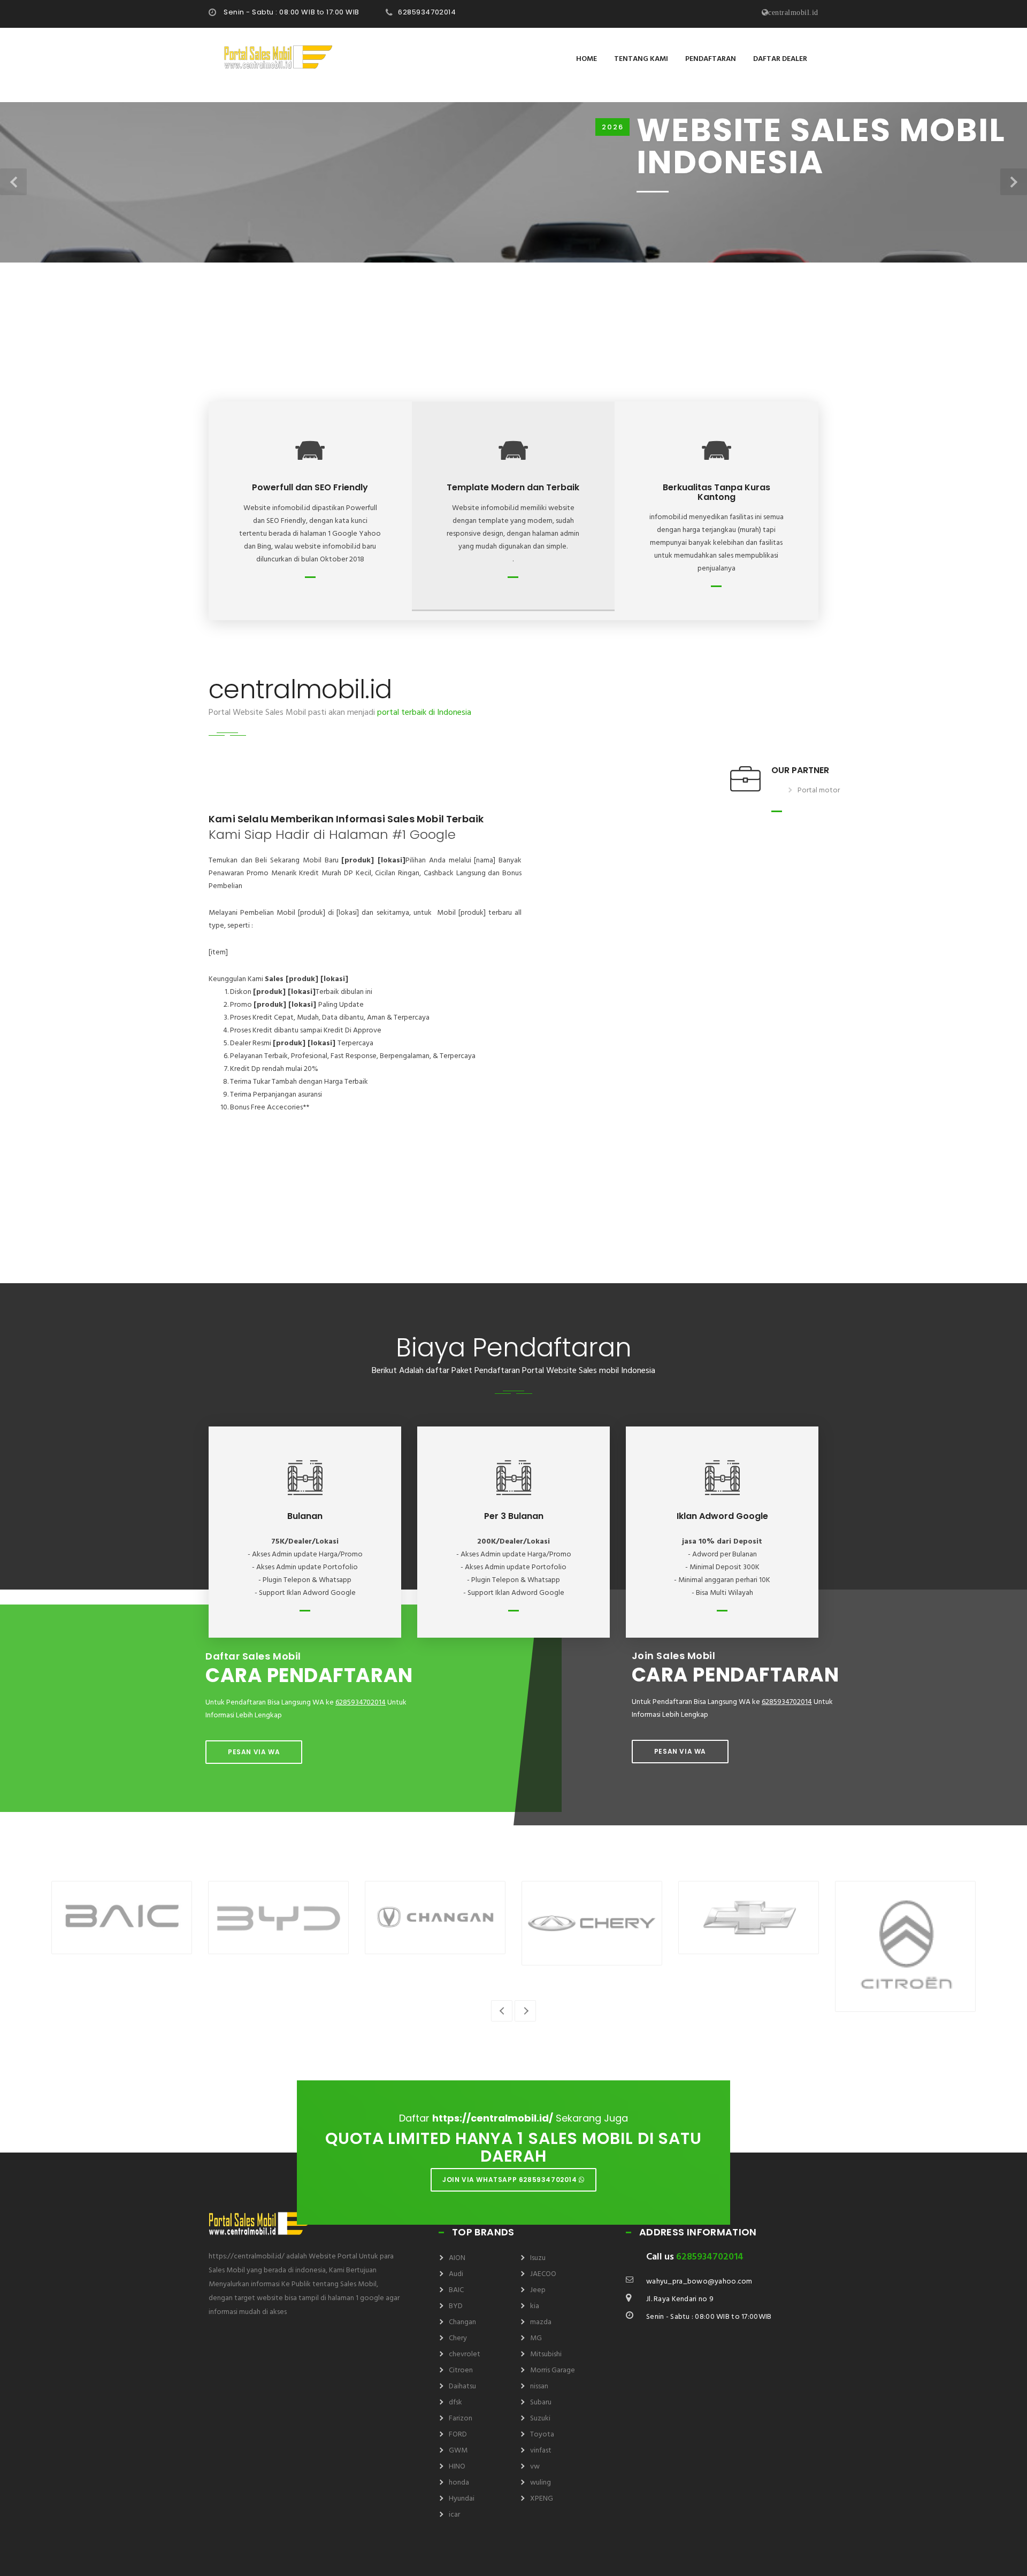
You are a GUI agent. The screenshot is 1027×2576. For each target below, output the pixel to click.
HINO (457, 2467)
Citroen (461, 2370)
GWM (458, 2451)
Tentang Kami (641, 59)
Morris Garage (553, 2370)
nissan (539, 2386)
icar (454, 2515)
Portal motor (819, 790)
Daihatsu (462, 2386)
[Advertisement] (513, 337)
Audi (456, 2274)
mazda (541, 2322)
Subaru (541, 2403)
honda (459, 2483)
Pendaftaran (711, 59)
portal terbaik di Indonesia (424, 713)
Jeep (538, 2290)
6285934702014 (427, 12)
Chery (458, 2338)
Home (587, 59)
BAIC (456, 2290)
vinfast (541, 2451)
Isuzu (538, 2258)
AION (457, 2258)
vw (535, 2467)
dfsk (455, 2403)
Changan (462, 2322)
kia (535, 2306)
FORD (458, 2435)
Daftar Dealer (780, 59)
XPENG (542, 2499)
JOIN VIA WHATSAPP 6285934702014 (511, 2180)
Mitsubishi (546, 2354)
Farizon (461, 2419)
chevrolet (465, 2354)
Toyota (542, 2435)
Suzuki (540, 2419)
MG (536, 2338)
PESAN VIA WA (254, 1752)
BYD (456, 2306)
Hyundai (462, 2499)
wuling (541, 2483)
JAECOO (543, 2274)
